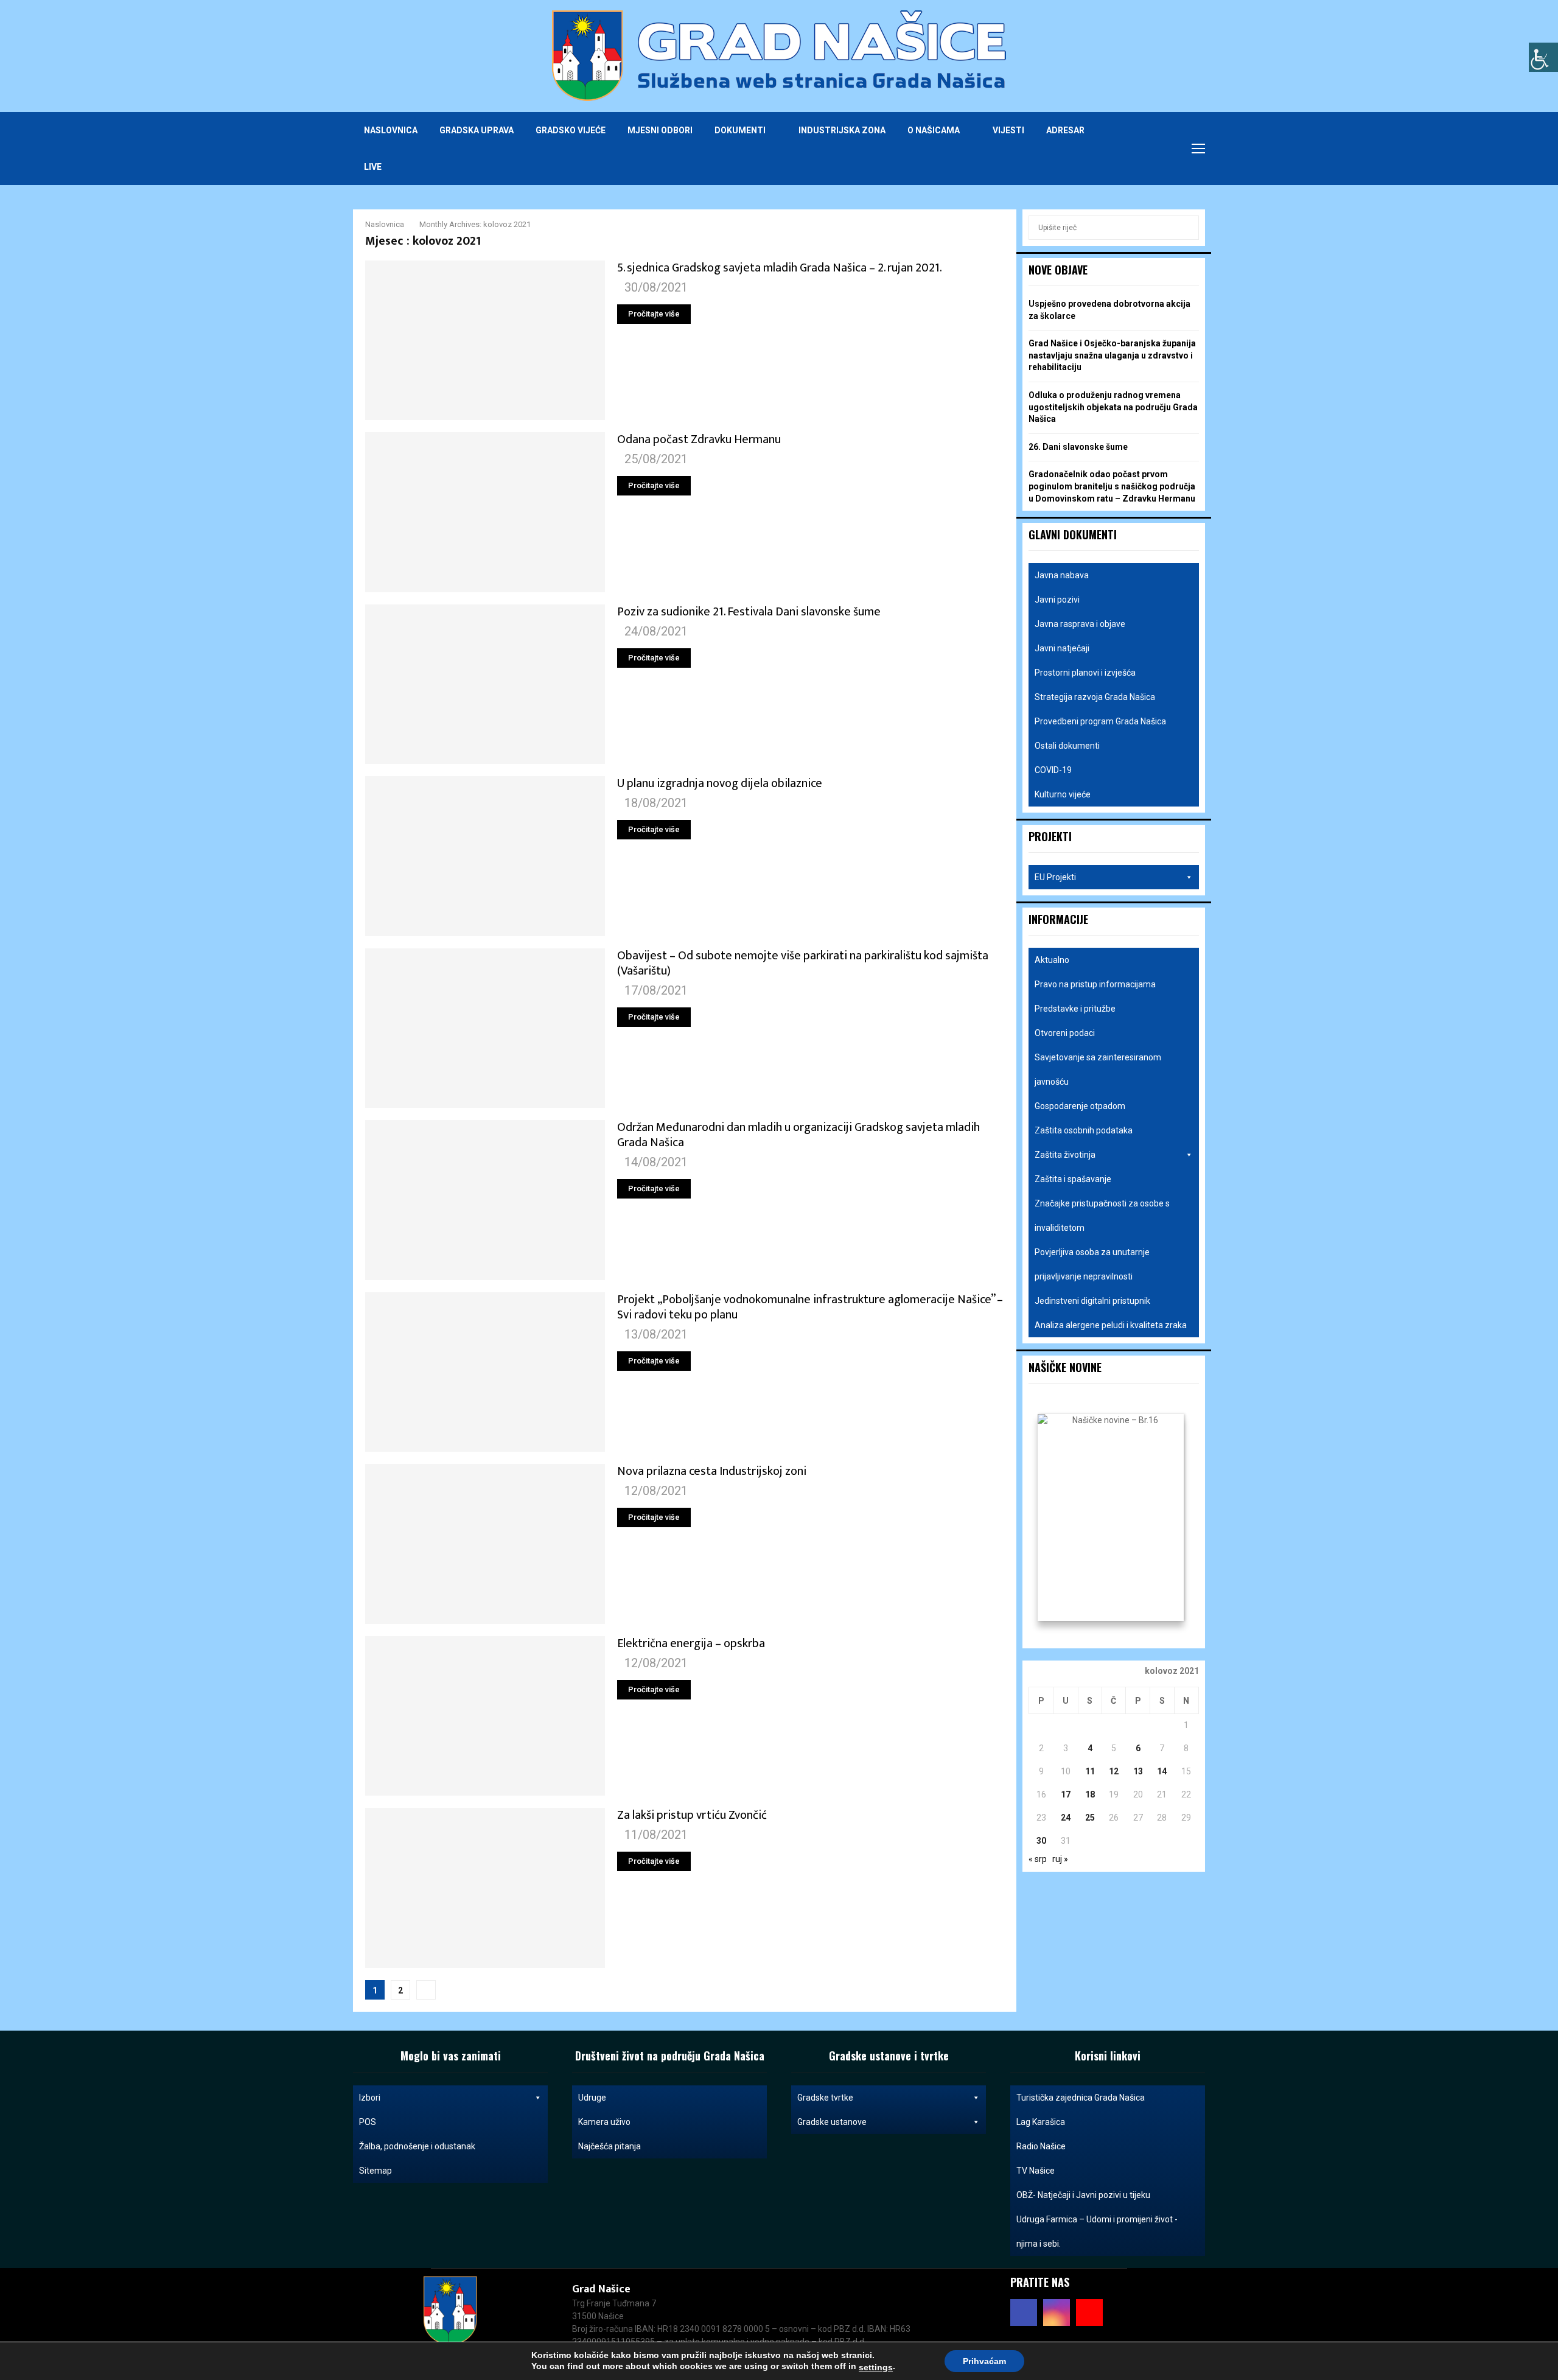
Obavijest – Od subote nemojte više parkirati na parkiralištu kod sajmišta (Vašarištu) (803, 963)
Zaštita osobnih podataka (1084, 1130)
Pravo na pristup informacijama (1095, 984)
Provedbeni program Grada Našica (1100, 721)
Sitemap (376, 2171)
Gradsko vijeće (571, 130)
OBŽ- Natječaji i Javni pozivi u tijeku (1083, 2195)
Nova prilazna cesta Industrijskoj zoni (712, 1471)
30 (1041, 1841)
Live (373, 167)
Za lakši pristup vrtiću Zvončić (692, 1815)
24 (1066, 1818)
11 (1090, 1771)
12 (1114, 1771)
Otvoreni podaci (1065, 1033)
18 (1090, 1794)
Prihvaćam (984, 2361)
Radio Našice (1041, 2146)
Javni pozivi (1057, 600)
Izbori (370, 2098)
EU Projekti (1055, 877)
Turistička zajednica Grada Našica (1081, 2098)
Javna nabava (1062, 575)
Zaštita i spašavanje (1073, 1179)
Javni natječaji (1062, 648)
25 (1090, 1818)
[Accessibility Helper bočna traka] (1543, 57)
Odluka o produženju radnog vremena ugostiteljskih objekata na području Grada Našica (1113, 407)
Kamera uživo (604, 2122)
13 (1138, 1771)
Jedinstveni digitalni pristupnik (1092, 1301)
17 (1066, 1794)
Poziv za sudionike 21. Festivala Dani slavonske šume (749, 612)
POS (368, 2122)
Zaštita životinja (1065, 1155)
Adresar (1065, 130)
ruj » (1060, 1859)
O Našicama (934, 130)
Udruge (592, 2098)
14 (1162, 1771)
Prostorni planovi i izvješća (1085, 673)
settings (876, 2367)
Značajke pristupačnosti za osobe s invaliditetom (1102, 1216)
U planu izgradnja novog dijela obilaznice (720, 783)
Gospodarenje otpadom (1080, 1106)
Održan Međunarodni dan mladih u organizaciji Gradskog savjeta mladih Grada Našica (798, 1135)
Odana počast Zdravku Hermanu (699, 439)
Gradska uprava (477, 130)
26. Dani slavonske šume (1078, 447)
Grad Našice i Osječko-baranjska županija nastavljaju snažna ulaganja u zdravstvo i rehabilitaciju (1112, 355)
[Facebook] (1136, 149)
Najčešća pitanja (610, 2146)
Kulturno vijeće (1063, 794)
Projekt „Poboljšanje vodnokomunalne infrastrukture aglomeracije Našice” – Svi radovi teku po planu (810, 1307)
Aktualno (1052, 960)
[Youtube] (1162, 149)
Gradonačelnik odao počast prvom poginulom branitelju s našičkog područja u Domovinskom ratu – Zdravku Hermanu (1112, 486)
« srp (1038, 1859)
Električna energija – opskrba (691, 1643)
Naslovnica (391, 130)
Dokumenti (740, 130)
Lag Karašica (1041, 2122)
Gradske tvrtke (825, 2098)
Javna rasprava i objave (1080, 624)
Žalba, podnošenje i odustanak (417, 2146)
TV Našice (1036, 2171)
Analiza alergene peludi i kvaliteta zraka (1111, 1325)
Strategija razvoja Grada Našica (1095, 697)
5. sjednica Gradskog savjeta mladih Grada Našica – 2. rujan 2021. (780, 268)
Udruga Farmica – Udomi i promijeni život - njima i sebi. (1097, 2231)
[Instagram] (1149, 149)
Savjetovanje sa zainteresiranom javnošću (1098, 1069)
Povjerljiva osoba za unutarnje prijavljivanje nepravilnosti (1092, 1264)
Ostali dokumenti (1067, 746)
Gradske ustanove (832, 2122)
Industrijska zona (842, 130)
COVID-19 (1053, 770)
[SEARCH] (1186, 228)
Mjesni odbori (660, 130)
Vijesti (1008, 130)
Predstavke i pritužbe (1075, 1009)
